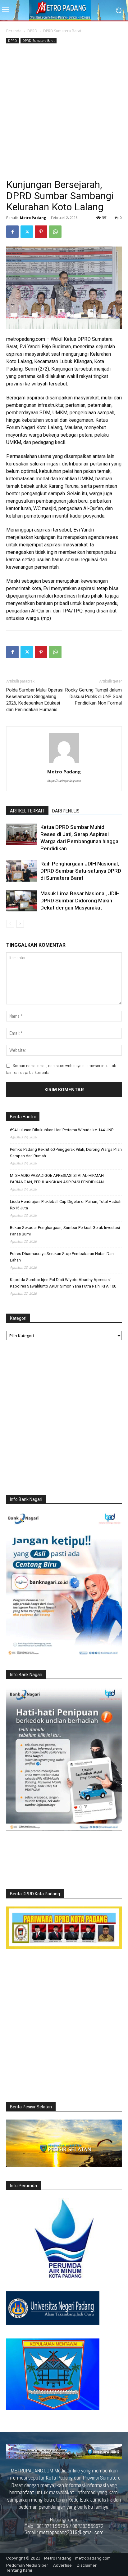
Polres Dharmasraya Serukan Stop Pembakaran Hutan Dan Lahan (62, 1257)
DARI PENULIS (66, 811)
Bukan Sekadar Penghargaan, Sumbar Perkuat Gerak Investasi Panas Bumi (65, 1231)
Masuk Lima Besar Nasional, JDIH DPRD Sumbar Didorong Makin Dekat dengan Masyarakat (80, 901)
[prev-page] (10, 924)
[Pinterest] (41, 232)
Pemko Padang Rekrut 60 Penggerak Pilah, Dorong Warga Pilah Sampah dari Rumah (66, 1153)
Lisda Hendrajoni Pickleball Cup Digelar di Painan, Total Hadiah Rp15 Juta (66, 1205)
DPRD (32, 31)
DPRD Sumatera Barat (62, 31)
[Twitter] (27, 232)
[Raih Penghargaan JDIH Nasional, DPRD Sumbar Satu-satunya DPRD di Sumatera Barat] (22, 871)
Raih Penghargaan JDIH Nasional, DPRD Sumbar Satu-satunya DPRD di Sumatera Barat (81, 871)
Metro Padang (33, 218)
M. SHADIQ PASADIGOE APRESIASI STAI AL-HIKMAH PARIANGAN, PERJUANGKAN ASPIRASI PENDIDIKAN (57, 1179)
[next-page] (20, 924)
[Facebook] (12, 232)
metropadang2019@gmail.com (71, 2532)
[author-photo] (64, 763)
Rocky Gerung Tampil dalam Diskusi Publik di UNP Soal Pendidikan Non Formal (94, 696)
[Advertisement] (64, 112)
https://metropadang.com (64, 781)
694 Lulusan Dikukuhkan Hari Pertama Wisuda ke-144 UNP (62, 1130)
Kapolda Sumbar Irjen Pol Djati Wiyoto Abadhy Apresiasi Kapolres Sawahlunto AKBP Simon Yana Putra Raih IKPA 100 (63, 1283)
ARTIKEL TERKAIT (27, 811)
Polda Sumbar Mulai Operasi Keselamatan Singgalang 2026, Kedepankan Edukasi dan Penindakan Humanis (35, 700)
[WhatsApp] (55, 232)
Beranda (14, 31)
